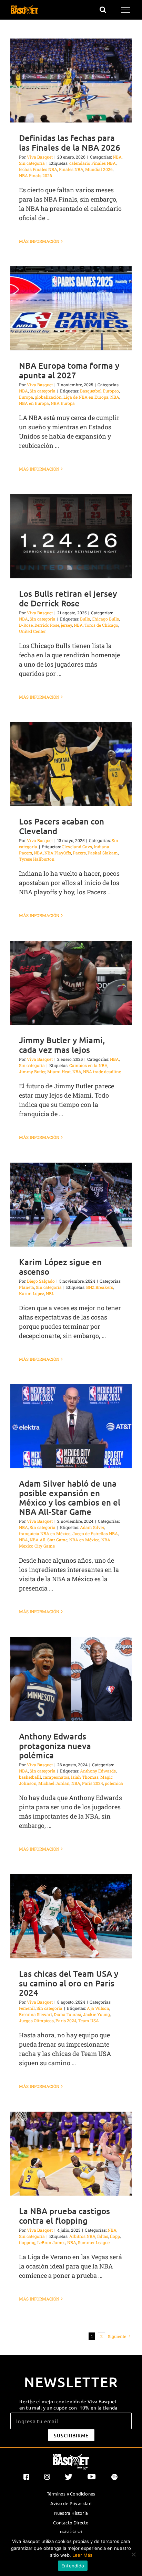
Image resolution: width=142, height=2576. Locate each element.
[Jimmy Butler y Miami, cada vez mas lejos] (71, 983)
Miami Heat (59, 1071)
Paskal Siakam (103, 853)
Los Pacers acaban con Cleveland (62, 826)
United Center (32, 631)
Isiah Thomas (85, 1777)
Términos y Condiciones (71, 2494)
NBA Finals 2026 (35, 175)
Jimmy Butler (32, 1071)
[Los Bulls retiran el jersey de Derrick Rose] (71, 536)
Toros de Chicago (101, 625)
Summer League (94, 2242)
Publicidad (71, 2532)
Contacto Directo (71, 2523)
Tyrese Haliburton (37, 859)
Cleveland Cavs (77, 847)
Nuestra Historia (71, 2513)
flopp (115, 2236)
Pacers (79, 853)
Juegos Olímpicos (36, 2020)
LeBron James (51, 2242)
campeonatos (56, 1777)
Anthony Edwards (98, 1771)
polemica (114, 1783)
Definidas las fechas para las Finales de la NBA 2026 (70, 142)
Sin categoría (32, 163)
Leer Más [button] (82, 2555)
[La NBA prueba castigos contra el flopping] (71, 2154)
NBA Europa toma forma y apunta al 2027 (69, 370)
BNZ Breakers (100, 1287)
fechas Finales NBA (38, 169)
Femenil (27, 2008)
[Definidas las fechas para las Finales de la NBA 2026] (71, 80)
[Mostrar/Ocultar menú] (127, 10)
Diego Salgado (41, 1281)
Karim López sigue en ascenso (60, 1267)
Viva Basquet (40, 157)
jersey (67, 625)
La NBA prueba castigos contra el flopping (64, 2216)
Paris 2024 (93, 1783)
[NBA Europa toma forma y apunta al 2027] (71, 308)
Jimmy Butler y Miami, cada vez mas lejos (62, 1045)
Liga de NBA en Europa (86, 397)
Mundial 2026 (99, 169)
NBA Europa (63, 403)
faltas (103, 2236)
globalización (48, 397)
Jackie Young (97, 2014)
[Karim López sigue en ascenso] (71, 1205)
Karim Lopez (32, 1293)
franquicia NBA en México (45, 1533)
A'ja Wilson (98, 2008)
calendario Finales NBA (93, 163)
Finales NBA (71, 169)
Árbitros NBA (82, 2236)
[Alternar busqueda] (103, 10)
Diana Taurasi (68, 2014)
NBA (117, 157)
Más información (39, 241)
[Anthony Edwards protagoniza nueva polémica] (71, 1679)
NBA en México (84, 1540)
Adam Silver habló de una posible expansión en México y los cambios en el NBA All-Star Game (70, 1497)
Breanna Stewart (35, 2014)
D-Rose (26, 625)
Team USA (89, 2020)
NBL (50, 1293)
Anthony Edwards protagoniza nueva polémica (55, 1745)
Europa (26, 397)
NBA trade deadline (102, 1071)
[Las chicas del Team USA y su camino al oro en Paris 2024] (71, 1916)
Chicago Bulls (105, 619)
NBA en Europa (34, 403)
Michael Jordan (54, 1783)
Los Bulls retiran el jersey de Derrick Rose (68, 598)
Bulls (85, 619)
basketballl (30, 1777)
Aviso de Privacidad (71, 2503)
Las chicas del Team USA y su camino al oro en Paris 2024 (69, 1983)
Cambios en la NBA (88, 1065)
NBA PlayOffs (58, 853)
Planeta (27, 1287)
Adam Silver (92, 1527)
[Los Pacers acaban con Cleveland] (71, 764)
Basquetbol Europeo (99, 391)
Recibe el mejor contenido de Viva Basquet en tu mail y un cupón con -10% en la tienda (68, 2404)
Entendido (73, 2566)
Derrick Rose (47, 625)
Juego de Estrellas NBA (95, 1533)
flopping (27, 2242)
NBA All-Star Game (49, 1540)
